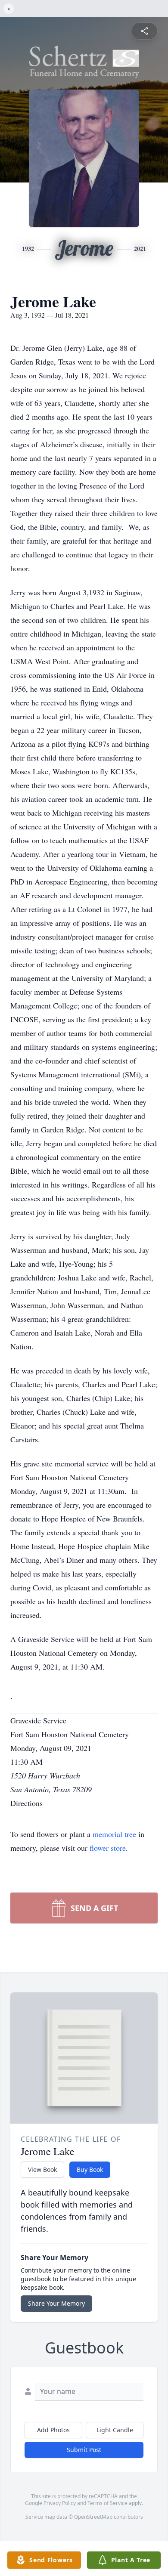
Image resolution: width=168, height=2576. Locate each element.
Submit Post (84, 2450)
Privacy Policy (60, 2503)
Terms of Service (107, 2503)
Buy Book (90, 2169)
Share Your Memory (56, 2303)
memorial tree (114, 1834)
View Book (42, 2169)
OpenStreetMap (93, 2517)
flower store (108, 1848)
